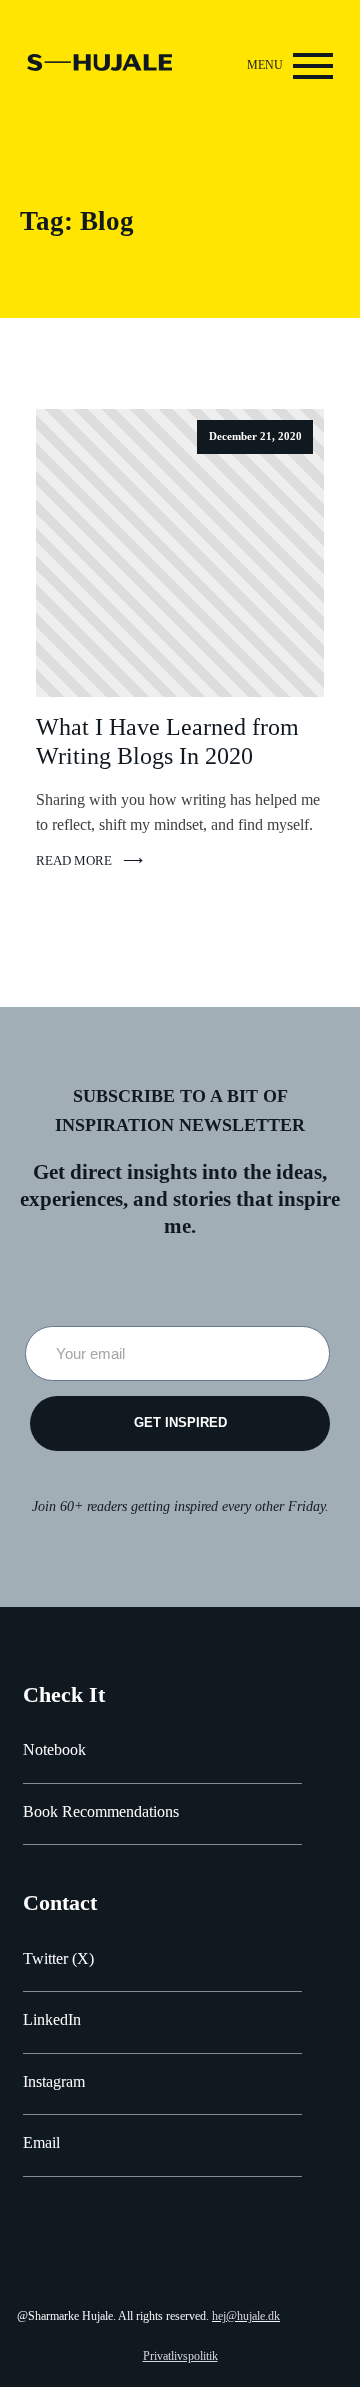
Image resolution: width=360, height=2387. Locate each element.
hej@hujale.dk (246, 2316)
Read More (74, 861)
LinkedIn (52, 2019)
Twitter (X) (58, 1958)
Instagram (54, 2081)
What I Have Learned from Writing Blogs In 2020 (167, 741)
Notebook (54, 1749)
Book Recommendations (101, 1811)
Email (41, 2142)
